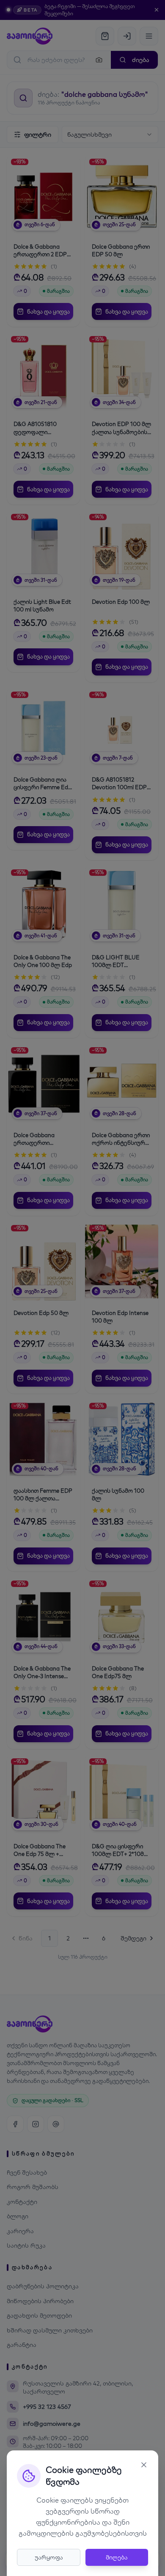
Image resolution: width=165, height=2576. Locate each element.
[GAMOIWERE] (30, 36)
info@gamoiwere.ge (52, 2424)
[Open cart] (105, 36)
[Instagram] (36, 2124)
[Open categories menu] (149, 36)
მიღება (117, 2557)
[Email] (56, 2124)
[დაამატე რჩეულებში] (67, 165)
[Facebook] (15, 2124)
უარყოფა (49, 2557)
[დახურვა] (157, 10)
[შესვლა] (127, 36)
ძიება (141, 60)
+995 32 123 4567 (47, 2407)
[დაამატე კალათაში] (67, 184)
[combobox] (110, 135)
